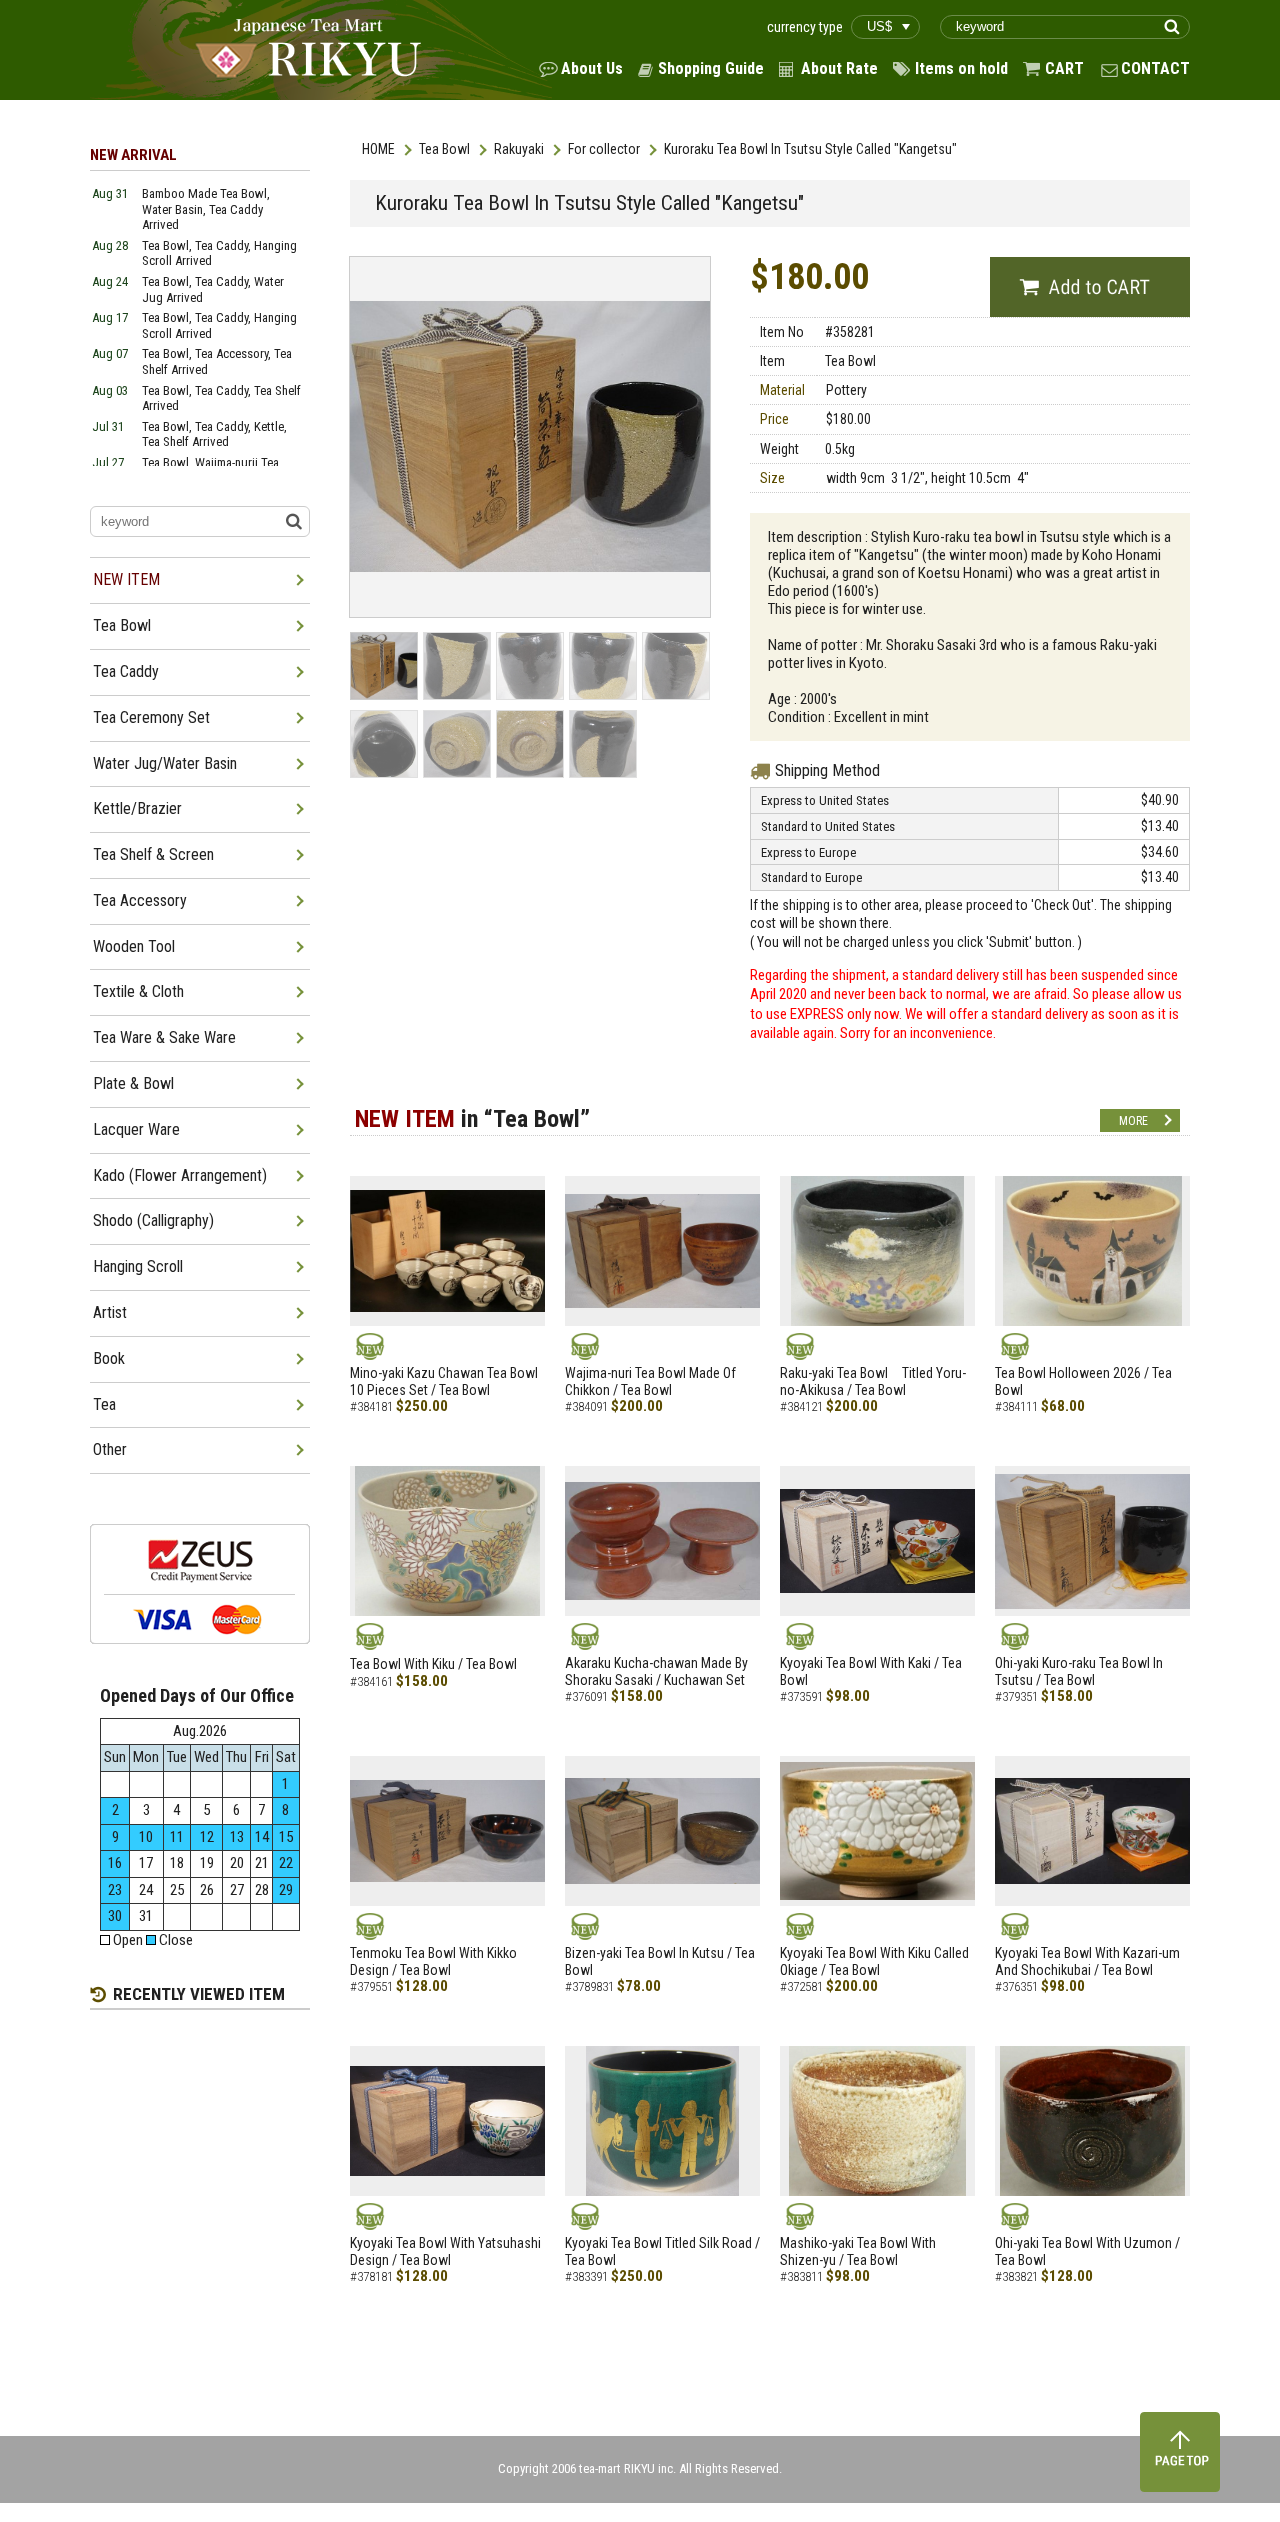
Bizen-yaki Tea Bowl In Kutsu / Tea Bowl (660, 1961)
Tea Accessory (140, 900)
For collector (604, 149)
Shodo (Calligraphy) (153, 1220)
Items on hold (961, 68)
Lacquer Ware (136, 1129)
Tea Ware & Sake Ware (164, 1037)
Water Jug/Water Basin (165, 763)
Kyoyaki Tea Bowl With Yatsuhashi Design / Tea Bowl (445, 2251)
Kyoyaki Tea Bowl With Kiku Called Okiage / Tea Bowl (874, 1961)
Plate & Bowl (133, 1083)
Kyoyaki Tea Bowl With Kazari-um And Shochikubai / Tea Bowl (1087, 1961)
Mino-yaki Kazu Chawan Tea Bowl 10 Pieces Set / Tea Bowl (444, 1381)
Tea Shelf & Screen (153, 854)
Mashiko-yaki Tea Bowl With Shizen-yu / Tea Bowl (858, 2251)
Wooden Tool (134, 946)
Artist (110, 1312)
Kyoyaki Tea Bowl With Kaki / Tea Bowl (871, 1671)
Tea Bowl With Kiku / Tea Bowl (433, 1664)
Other (110, 1449)
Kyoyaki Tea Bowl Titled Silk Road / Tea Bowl (662, 2251)
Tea (104, 1404)
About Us (592, 68)
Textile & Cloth (138, 991)
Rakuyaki (519, 149)
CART (1064, 68)
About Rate (839, 68)
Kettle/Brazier (137, 808)
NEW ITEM (126, 579)
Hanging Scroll (138, 1266)
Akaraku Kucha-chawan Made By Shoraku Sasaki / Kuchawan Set (656, 1671)
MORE (1133, 1121)
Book (109, 1358)
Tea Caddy (126, 671)
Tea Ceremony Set (151, 717)
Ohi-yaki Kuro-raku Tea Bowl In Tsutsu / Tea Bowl (1079, 1671)
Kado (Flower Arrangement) (180, 1175)
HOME (378, 149)
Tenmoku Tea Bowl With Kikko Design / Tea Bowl (433, 1961)
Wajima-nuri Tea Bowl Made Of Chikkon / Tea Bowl (650, 1381)
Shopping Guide (711, 68)
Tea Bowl (444, 149)
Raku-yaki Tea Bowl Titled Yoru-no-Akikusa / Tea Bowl (873, 1381)
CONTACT (1155, 68)
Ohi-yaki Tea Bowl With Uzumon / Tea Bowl (1087, 2251)
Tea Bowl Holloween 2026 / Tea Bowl (1083, 1381)
